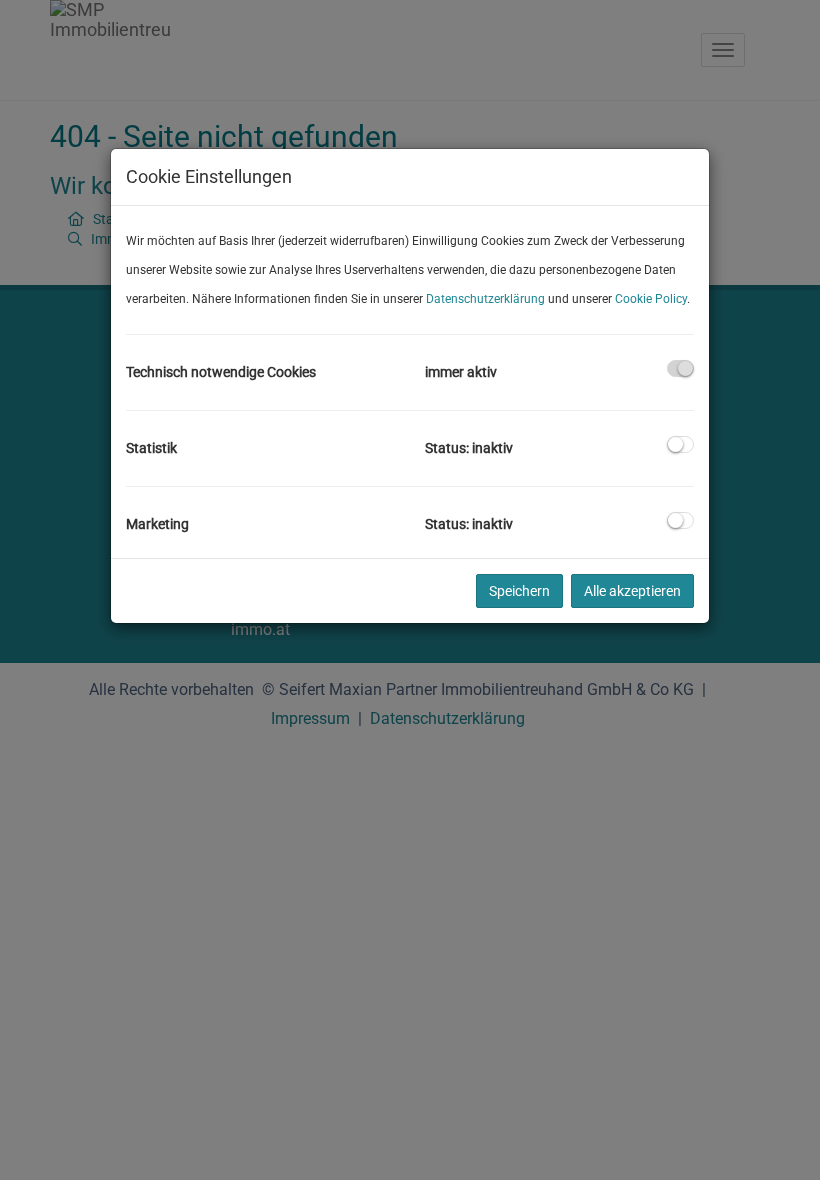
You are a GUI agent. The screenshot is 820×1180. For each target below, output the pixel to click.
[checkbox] (680, 368)
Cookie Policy (651, 299)
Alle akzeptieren (632, 591)
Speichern (519, 591)
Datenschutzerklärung (485, 299)
